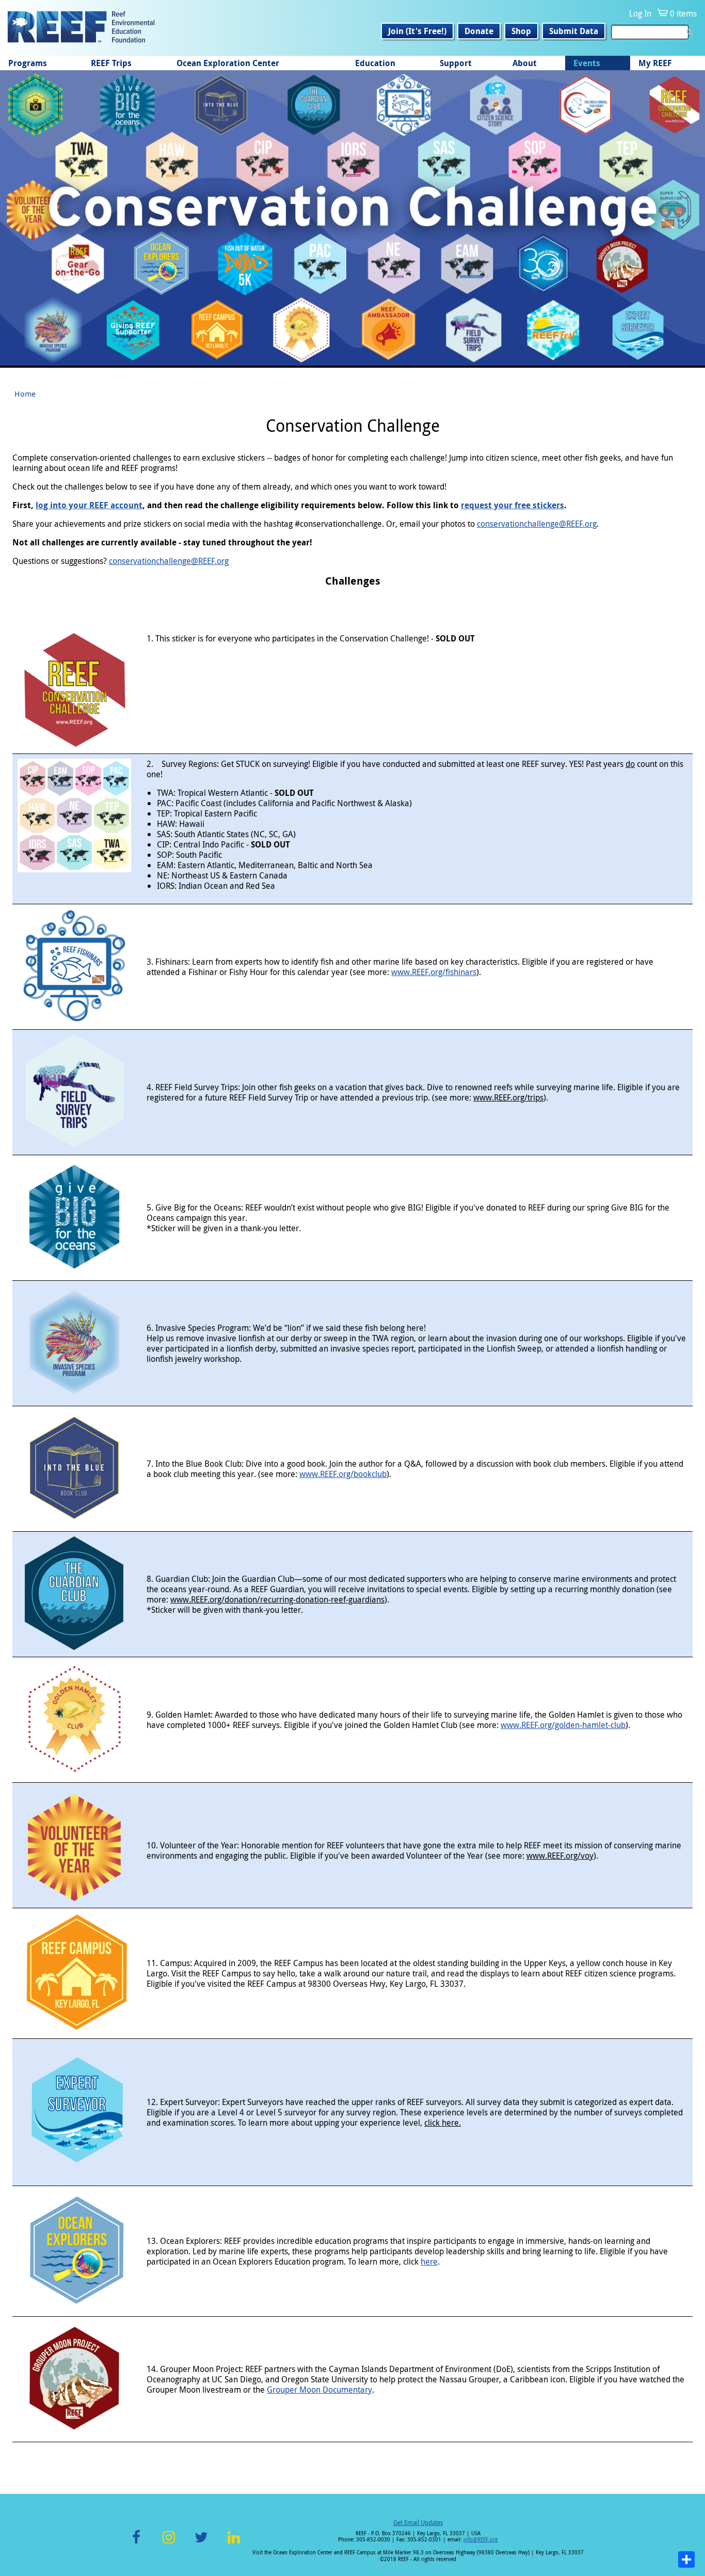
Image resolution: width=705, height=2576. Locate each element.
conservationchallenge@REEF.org (537, 524)
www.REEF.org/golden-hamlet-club (563, 1725)
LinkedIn (234, 2543)
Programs (28, 63)
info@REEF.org (480, 2540)
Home (25, 394)
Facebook (136, 2543)
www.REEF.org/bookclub (343, 1474)
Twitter (201, 2543)
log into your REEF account (89, 505)
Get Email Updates (418, 2522)
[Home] (81, 28)
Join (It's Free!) (417, 31)
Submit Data (574, 31)
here (429, 2261)
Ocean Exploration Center (228, 63)
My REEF (655, 63)
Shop (521, 31)
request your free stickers (512, 505)
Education (375, 63)
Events (587, 63)
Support (456, 63)
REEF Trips (111, 63)
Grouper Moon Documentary (319, 2390)
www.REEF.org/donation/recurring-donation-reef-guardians (277, 1599)
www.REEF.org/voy (560, 1856)
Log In (640, 13)
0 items (683, 13)
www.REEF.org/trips (508, 1097)
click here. (443, 2123)
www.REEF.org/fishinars (434, 972)
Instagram (169, 2543)
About (525, 63)
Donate (479, 31)
